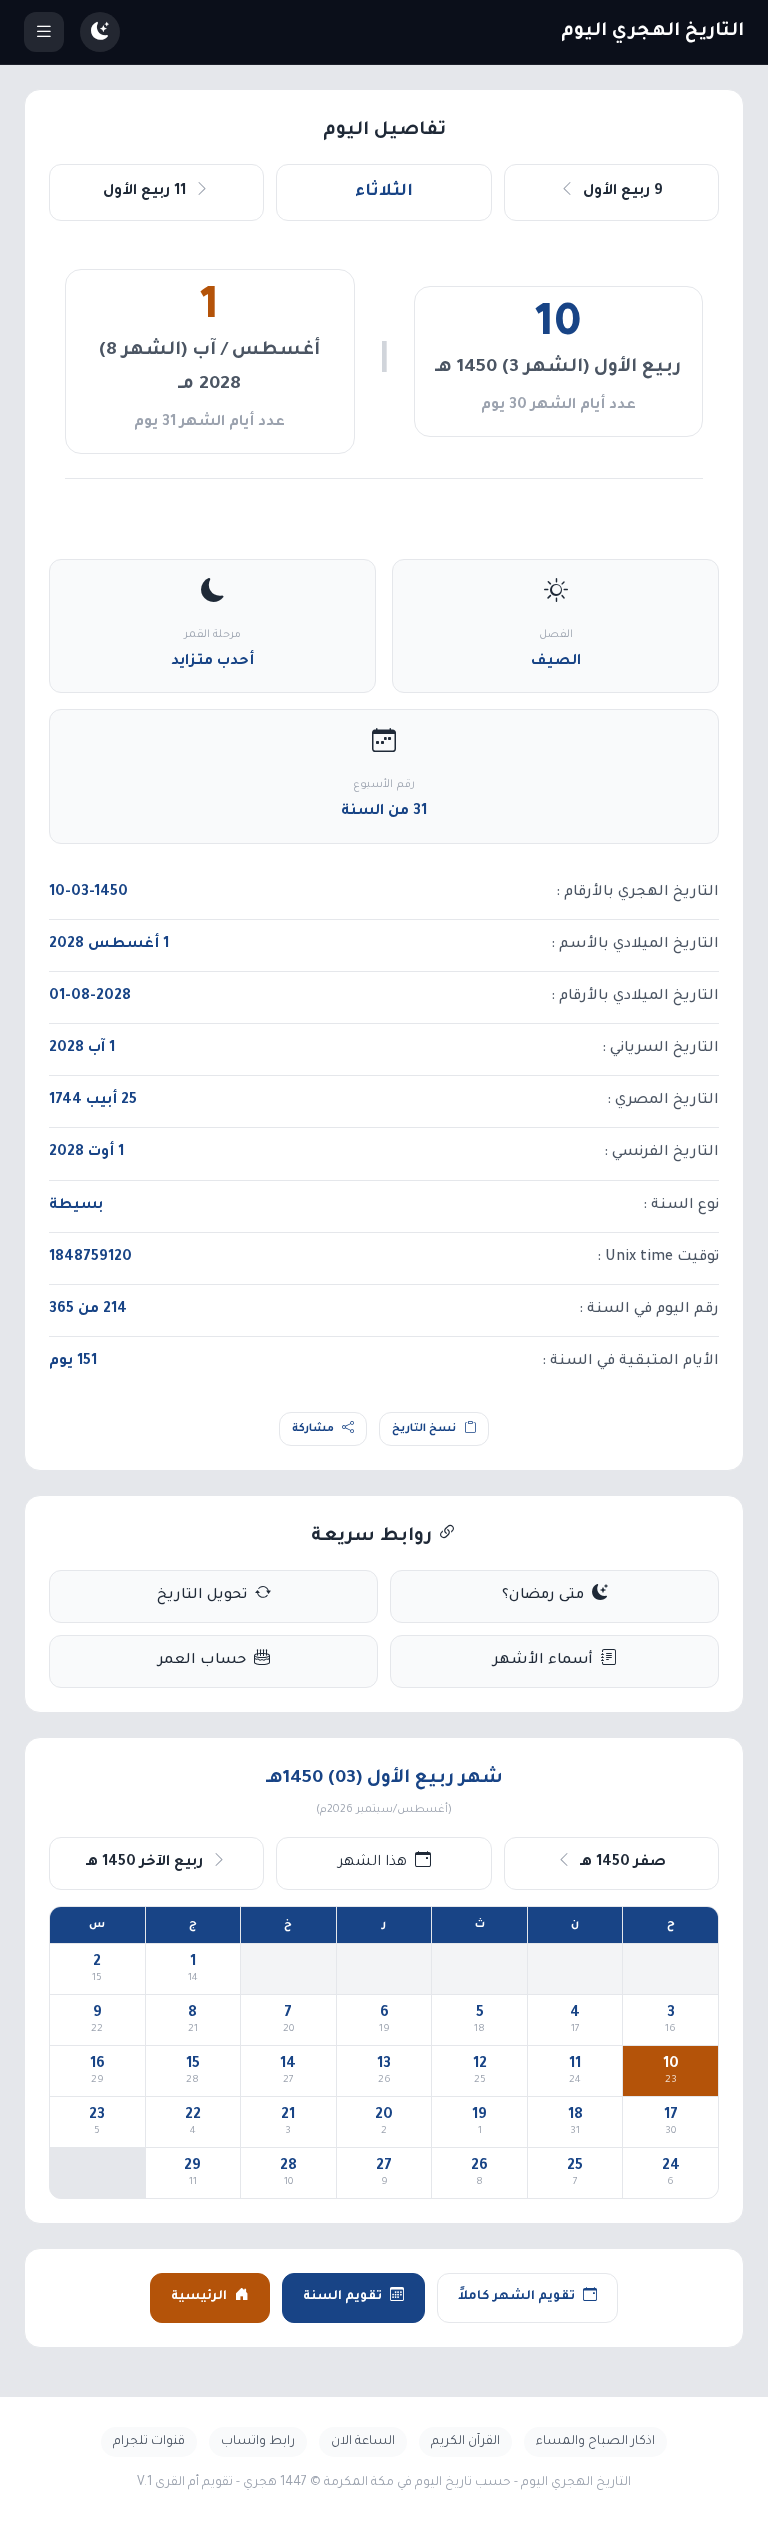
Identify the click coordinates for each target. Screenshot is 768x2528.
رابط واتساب (258, 2442)
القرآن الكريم (465, 2442)
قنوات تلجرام (149, 2442)
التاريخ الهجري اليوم (652, 32)
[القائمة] (44, 32)
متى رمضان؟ (543, 1596)
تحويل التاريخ (202, 1596)
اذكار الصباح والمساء (595, 2442)
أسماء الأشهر (543, 1661)
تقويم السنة (342, 2297)
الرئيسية (199, 2297)
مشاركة (313, 1429)
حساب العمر (202, 1661)
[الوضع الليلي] (100, 32)
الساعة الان (363, 2442)
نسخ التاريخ (424, 1429)
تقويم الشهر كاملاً (516, 2297)
